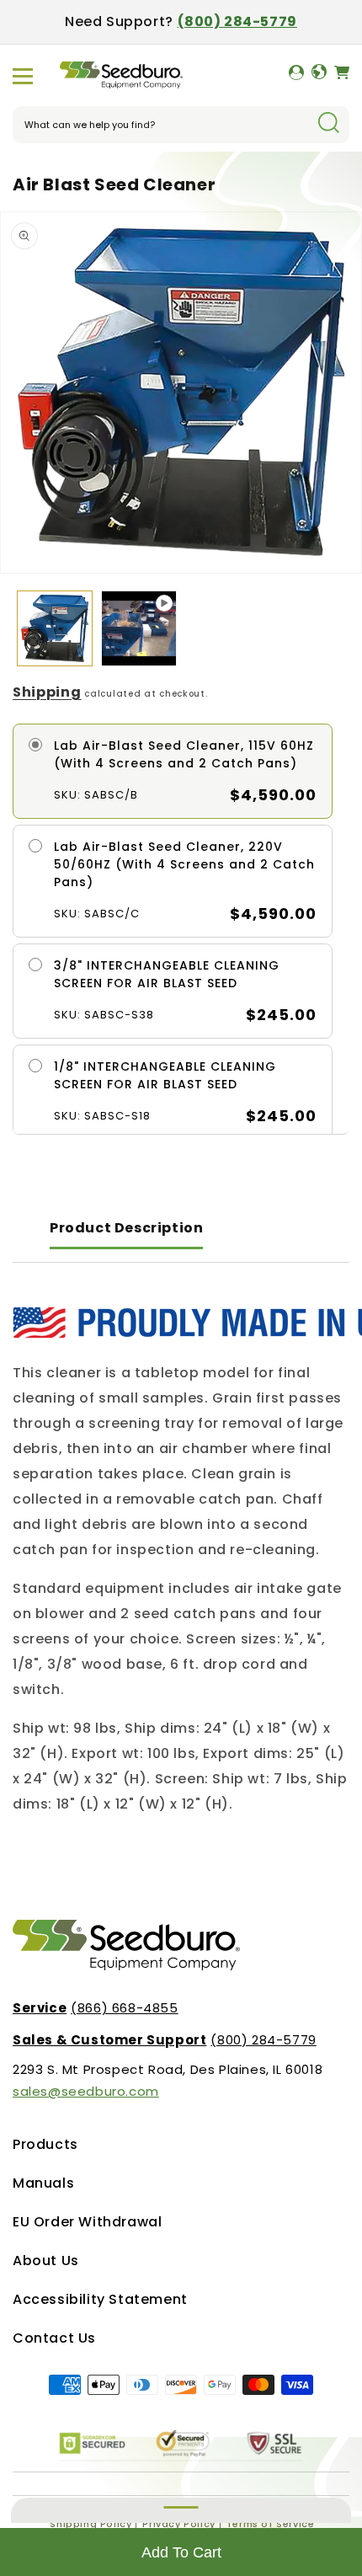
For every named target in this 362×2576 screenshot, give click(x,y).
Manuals (43, 2183)
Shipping (47, 692)
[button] (23, 76)
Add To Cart (181, 2552)
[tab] (126, 1229)
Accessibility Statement (100, 2299)
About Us (46, 2261)
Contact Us (54, 2338)
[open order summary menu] (181, 2510)
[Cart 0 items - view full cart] (342, 76)
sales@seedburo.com (86, 2091)
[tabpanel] (181, 1562)
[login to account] (296, 76)
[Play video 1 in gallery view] (139, 628)
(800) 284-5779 (237, 21)
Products (45, 2144)
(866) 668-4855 (96, 2008)
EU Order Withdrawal (87, 2222)
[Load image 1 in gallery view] (55, 628)
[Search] (328, 124)
